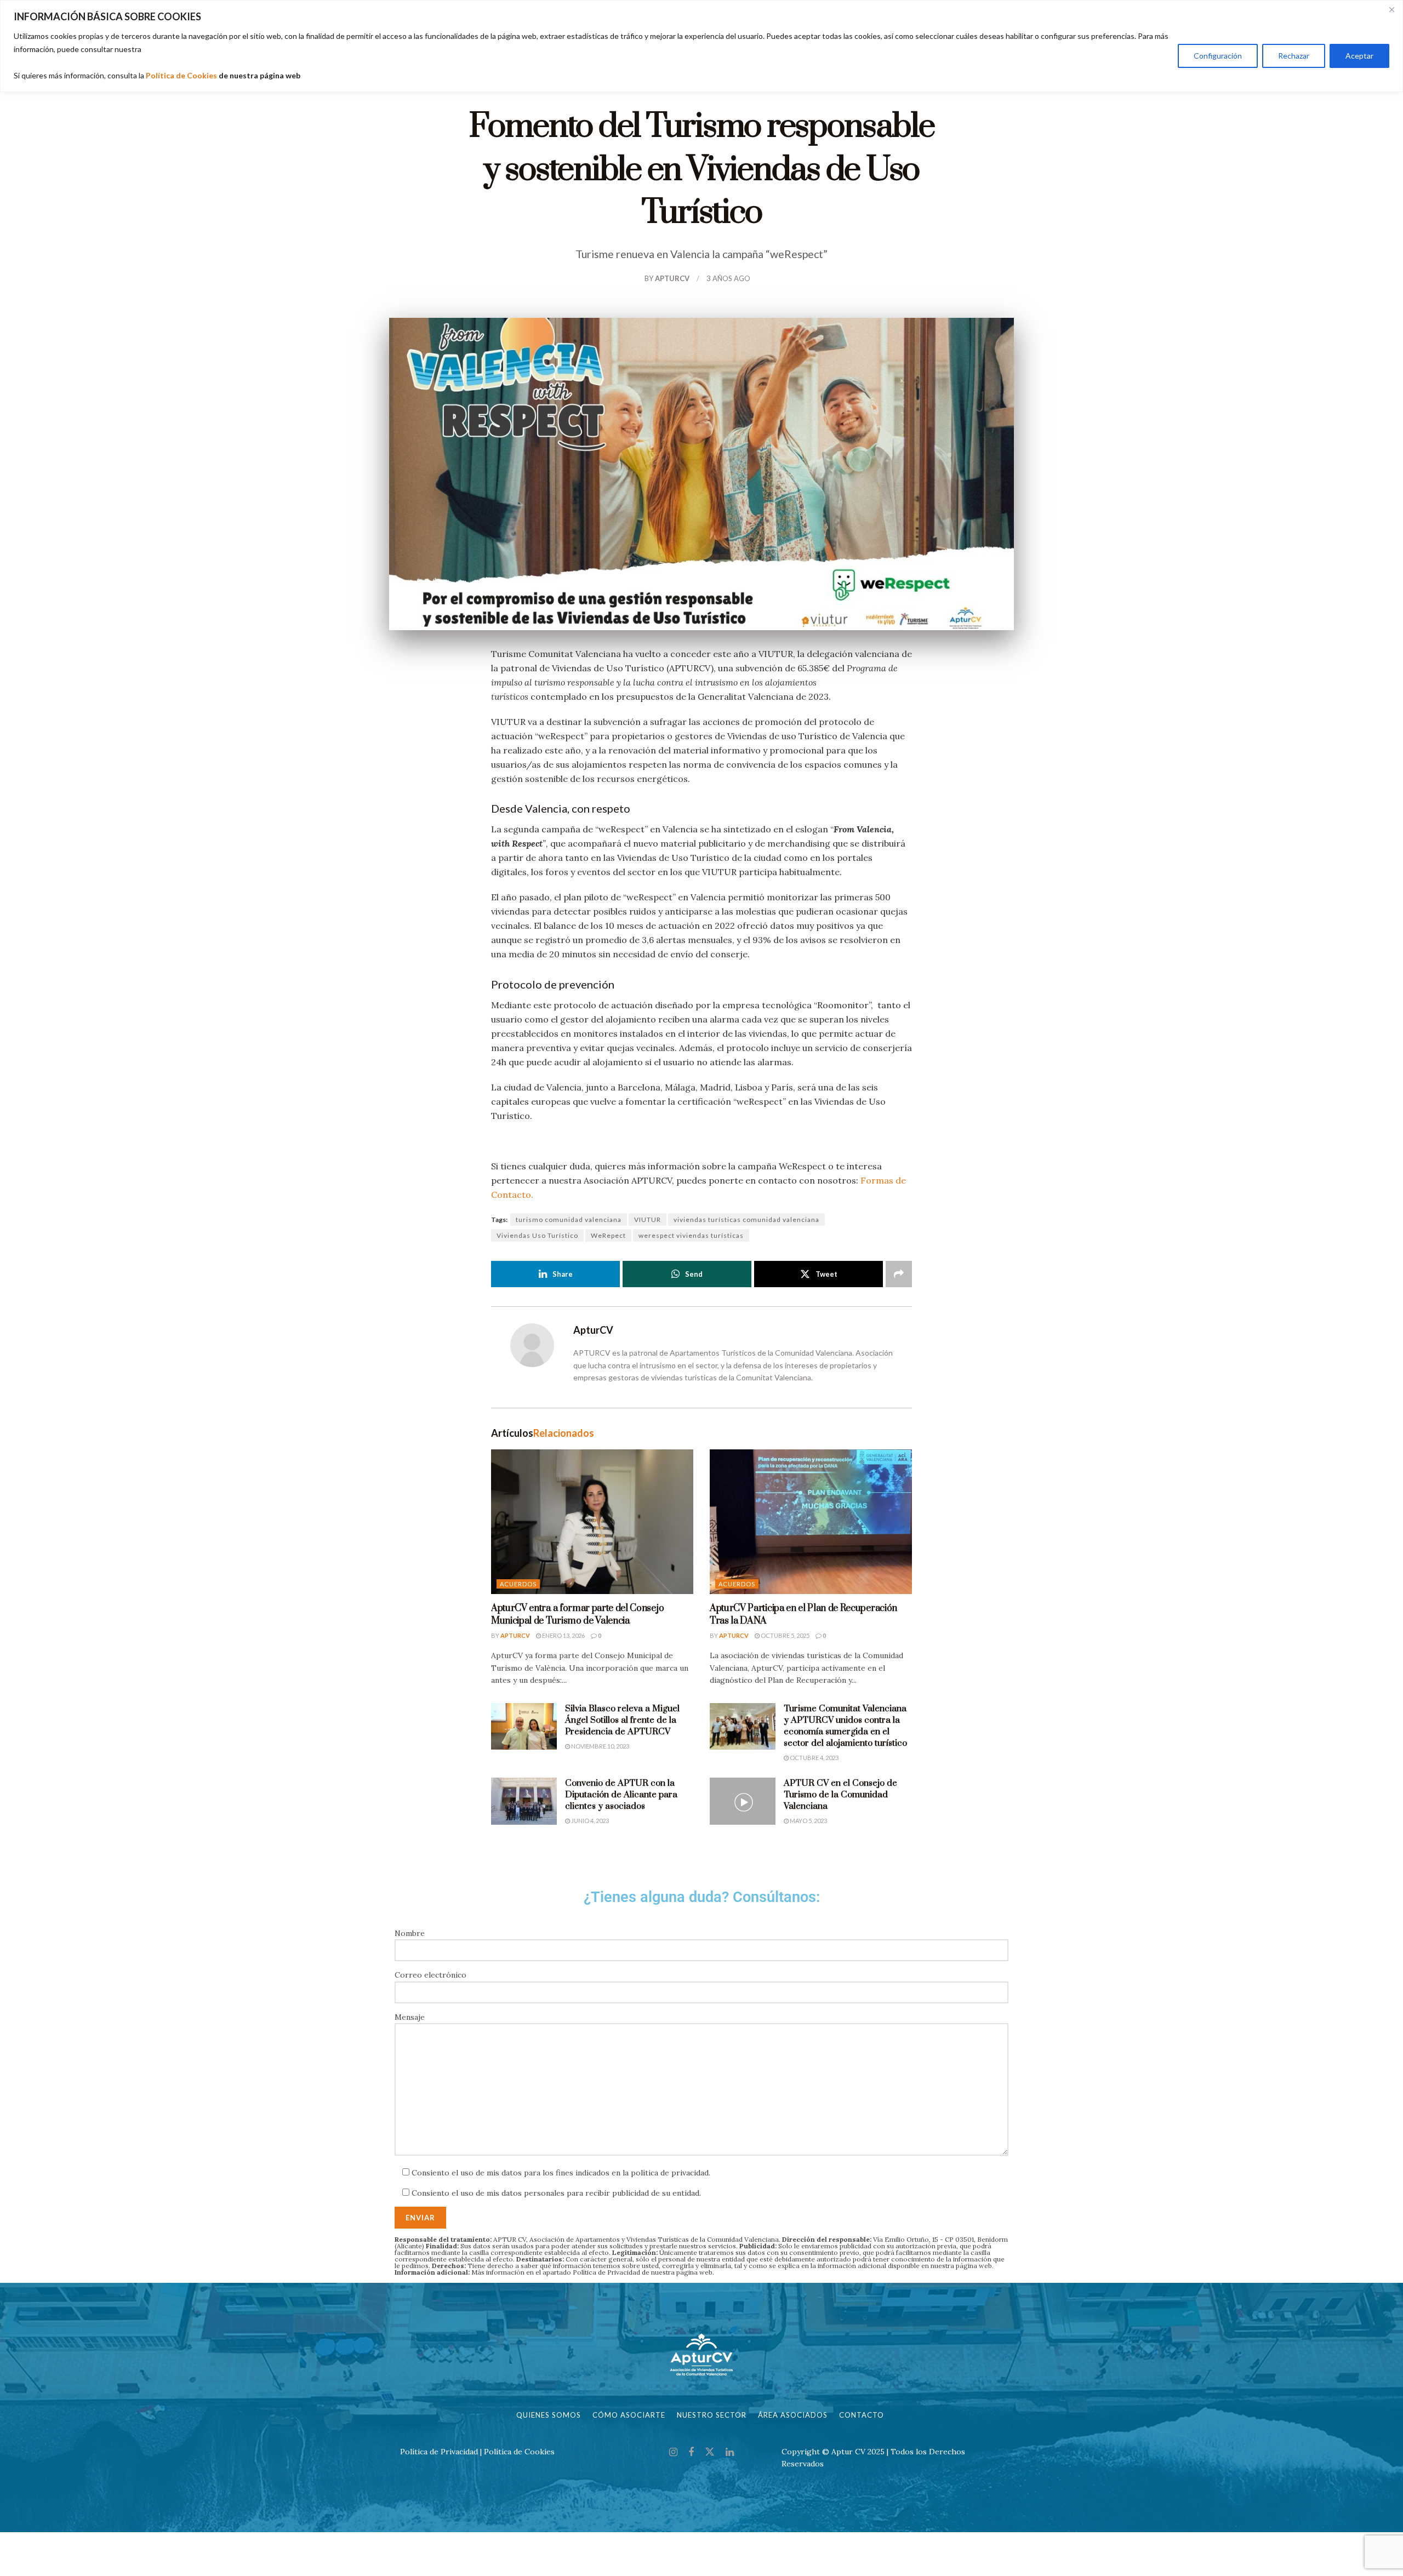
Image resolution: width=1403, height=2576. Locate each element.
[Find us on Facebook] (691, 2452)
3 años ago (728, 278)
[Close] (1391, 9)
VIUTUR (648, 1220)
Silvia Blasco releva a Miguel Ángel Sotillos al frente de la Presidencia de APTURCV (622, 1720)
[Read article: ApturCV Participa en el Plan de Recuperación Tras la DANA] (811, 1522)
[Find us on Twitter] (710, 2452)
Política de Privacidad (606, 2272)
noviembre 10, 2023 (600, 1746)
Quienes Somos (549, 2415)
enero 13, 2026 (563, 1635)
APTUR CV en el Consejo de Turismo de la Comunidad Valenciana (840, 1795)
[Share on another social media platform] (899, 1274)
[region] (701, 46)
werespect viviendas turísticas (691, 1235)
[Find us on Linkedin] (730, 2452)
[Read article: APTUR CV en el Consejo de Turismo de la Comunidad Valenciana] (743, 1801)
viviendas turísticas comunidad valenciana (746, 1220)
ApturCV (672, 278)
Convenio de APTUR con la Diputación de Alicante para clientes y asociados (621, 1795)
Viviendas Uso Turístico (537, 1235)
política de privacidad (670, 2173)
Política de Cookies (181, 75)
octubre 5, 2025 (785, 1635)
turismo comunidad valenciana (569, 1220)
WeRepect (608, 1235)
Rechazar (1294, 56)
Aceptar (1359, 56)
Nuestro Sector (712, 2415)
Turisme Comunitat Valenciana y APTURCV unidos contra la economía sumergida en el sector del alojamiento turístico (845, 1726)
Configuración (1218, 56)
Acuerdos (518, 1584)
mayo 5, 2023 (808, 1821)
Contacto (862, 2415)
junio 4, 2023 (589, 1821)
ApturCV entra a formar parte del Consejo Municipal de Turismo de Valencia (577, 1614)
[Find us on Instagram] (673, 2452)
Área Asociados (793, 2415)
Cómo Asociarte (629, 2415)
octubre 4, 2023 (814, 1758)
